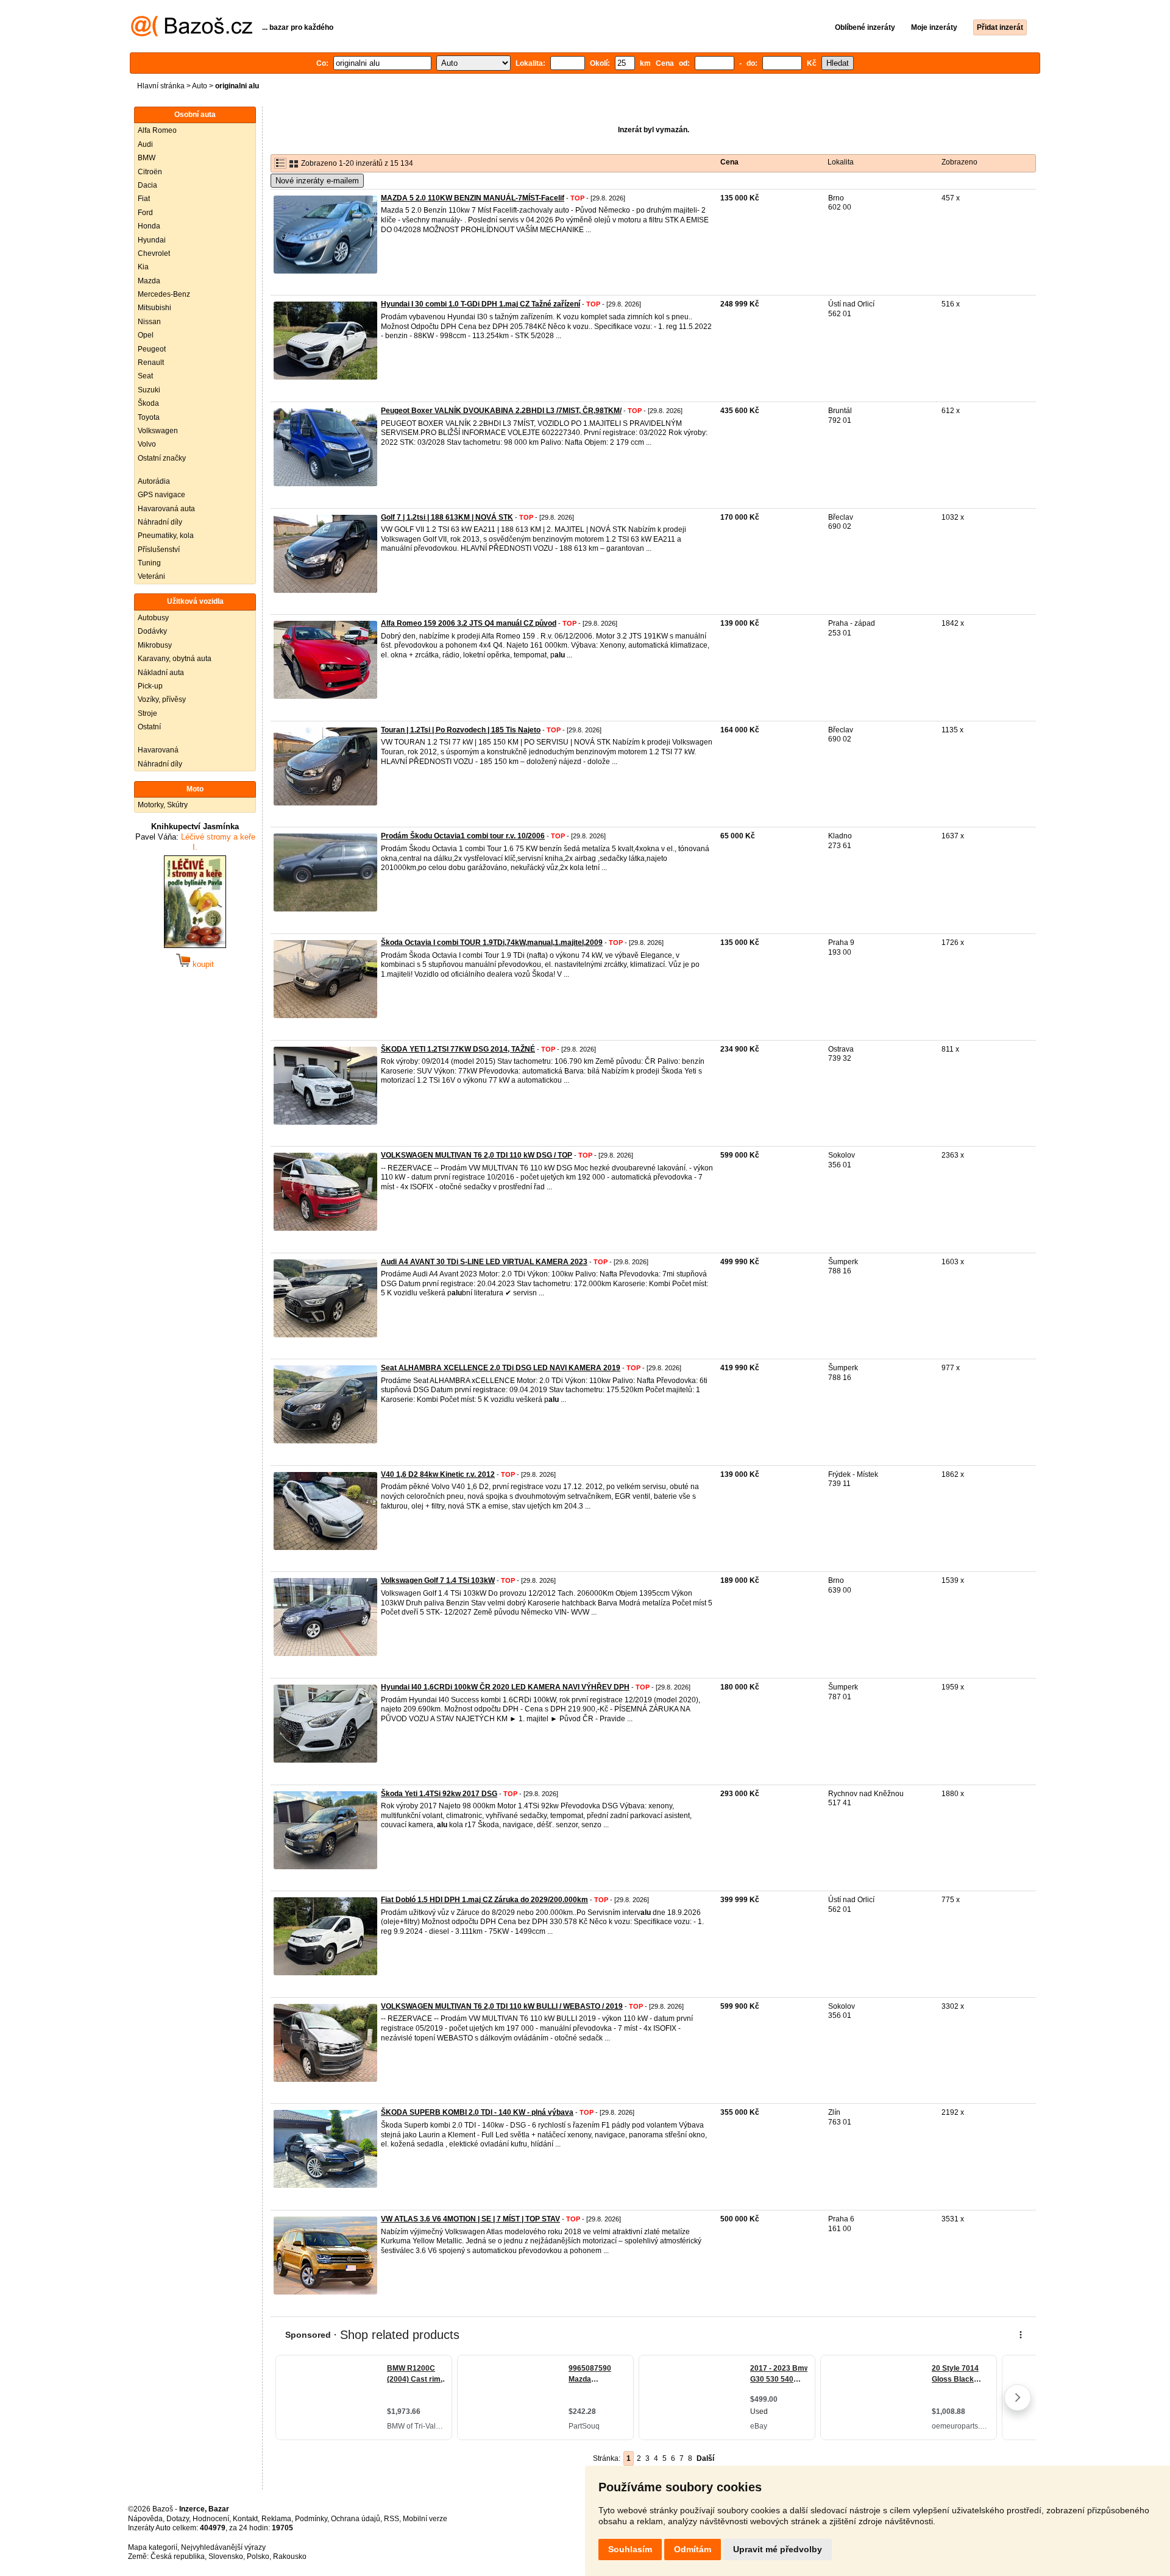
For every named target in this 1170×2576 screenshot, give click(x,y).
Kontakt (245, 2519)
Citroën (150, 172)
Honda (149, 226)
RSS (392, 2519)
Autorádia (154, 481)
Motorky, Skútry (163, 805)
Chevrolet (154, 253)
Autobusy (153, 618)
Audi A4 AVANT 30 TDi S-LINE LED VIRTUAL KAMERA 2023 (484, 1262)
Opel (146, 335)
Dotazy (178, 2519)
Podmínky (311, 2519)
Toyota (149, 417)
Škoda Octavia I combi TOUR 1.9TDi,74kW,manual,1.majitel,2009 (492, 943)
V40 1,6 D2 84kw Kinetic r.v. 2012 (438, 1474)
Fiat (144, 199)
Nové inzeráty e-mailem (317, 181)
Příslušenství (159, 550)
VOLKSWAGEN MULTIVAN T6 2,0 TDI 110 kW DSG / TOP (477, 1155)
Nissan (149, 322)
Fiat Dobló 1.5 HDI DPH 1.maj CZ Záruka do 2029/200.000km (484, 1900)
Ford (145, 213)
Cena (729, 162)
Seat (145, 376)
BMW (147, 158)
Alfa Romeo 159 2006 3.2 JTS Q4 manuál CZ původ (469, 623)
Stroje (147, 713)
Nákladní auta (161, 673)
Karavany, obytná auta (175, 659)
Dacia (147, 185)
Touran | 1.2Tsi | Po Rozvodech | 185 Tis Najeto (461, 730)
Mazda (149, 281)
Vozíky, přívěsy (162, 699)
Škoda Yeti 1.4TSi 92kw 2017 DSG (439, 1794)
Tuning (149, 563)
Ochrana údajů (356, 2519)
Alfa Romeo (157, 130)
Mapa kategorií (153, 2547)
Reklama (276, 2519)
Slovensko (226, 2557)
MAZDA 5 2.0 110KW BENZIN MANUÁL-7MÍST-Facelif (473, 198)
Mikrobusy (155, 645)
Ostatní (149, 727)
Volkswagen (158, 431)
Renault (151, 363)
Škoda (148, 403)
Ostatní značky (162, 458)
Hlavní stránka (161, 86)
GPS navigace (161, 495)
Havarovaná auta (166, 509)
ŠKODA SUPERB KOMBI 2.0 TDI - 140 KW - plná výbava (477, 2112)
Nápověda (145, 2519)
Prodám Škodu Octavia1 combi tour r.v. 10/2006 (463, 836)
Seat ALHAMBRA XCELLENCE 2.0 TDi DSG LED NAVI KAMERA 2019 (501, 1368)
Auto (200, 86)
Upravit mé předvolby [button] (778, 2549)
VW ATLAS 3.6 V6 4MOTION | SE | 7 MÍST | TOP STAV (470, 2219)
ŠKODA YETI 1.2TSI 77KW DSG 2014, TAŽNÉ (458, 1049)
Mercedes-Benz (164, 294)
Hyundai (152, 240)
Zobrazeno (959, 162)
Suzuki (149, 390)
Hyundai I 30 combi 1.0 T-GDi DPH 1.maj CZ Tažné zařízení (480, 304)
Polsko (258, 2557)
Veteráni (151, 576)
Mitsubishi (154, 308)
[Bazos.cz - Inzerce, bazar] (192, 34)
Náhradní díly (160, 522)
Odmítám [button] (693, 2549)
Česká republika (178, 2557)
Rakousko (290, 2557)
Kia (143, 267)
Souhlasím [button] (630, 2549)
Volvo (147, 444)
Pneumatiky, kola (166, 536)
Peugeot (152, 349)
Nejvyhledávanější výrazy (223, 2547)
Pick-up (150, 686)
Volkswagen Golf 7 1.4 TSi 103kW (438, 1580)
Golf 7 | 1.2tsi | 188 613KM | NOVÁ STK (447, 517)
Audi (145, 144)
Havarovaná (158, 750)
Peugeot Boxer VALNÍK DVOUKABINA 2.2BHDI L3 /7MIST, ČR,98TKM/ (501, 411)
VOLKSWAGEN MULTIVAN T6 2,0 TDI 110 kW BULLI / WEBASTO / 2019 (502, 2006)
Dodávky (152, 631)
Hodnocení (211, 2519)
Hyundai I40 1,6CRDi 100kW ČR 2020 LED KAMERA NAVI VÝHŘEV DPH (505, 1687)
